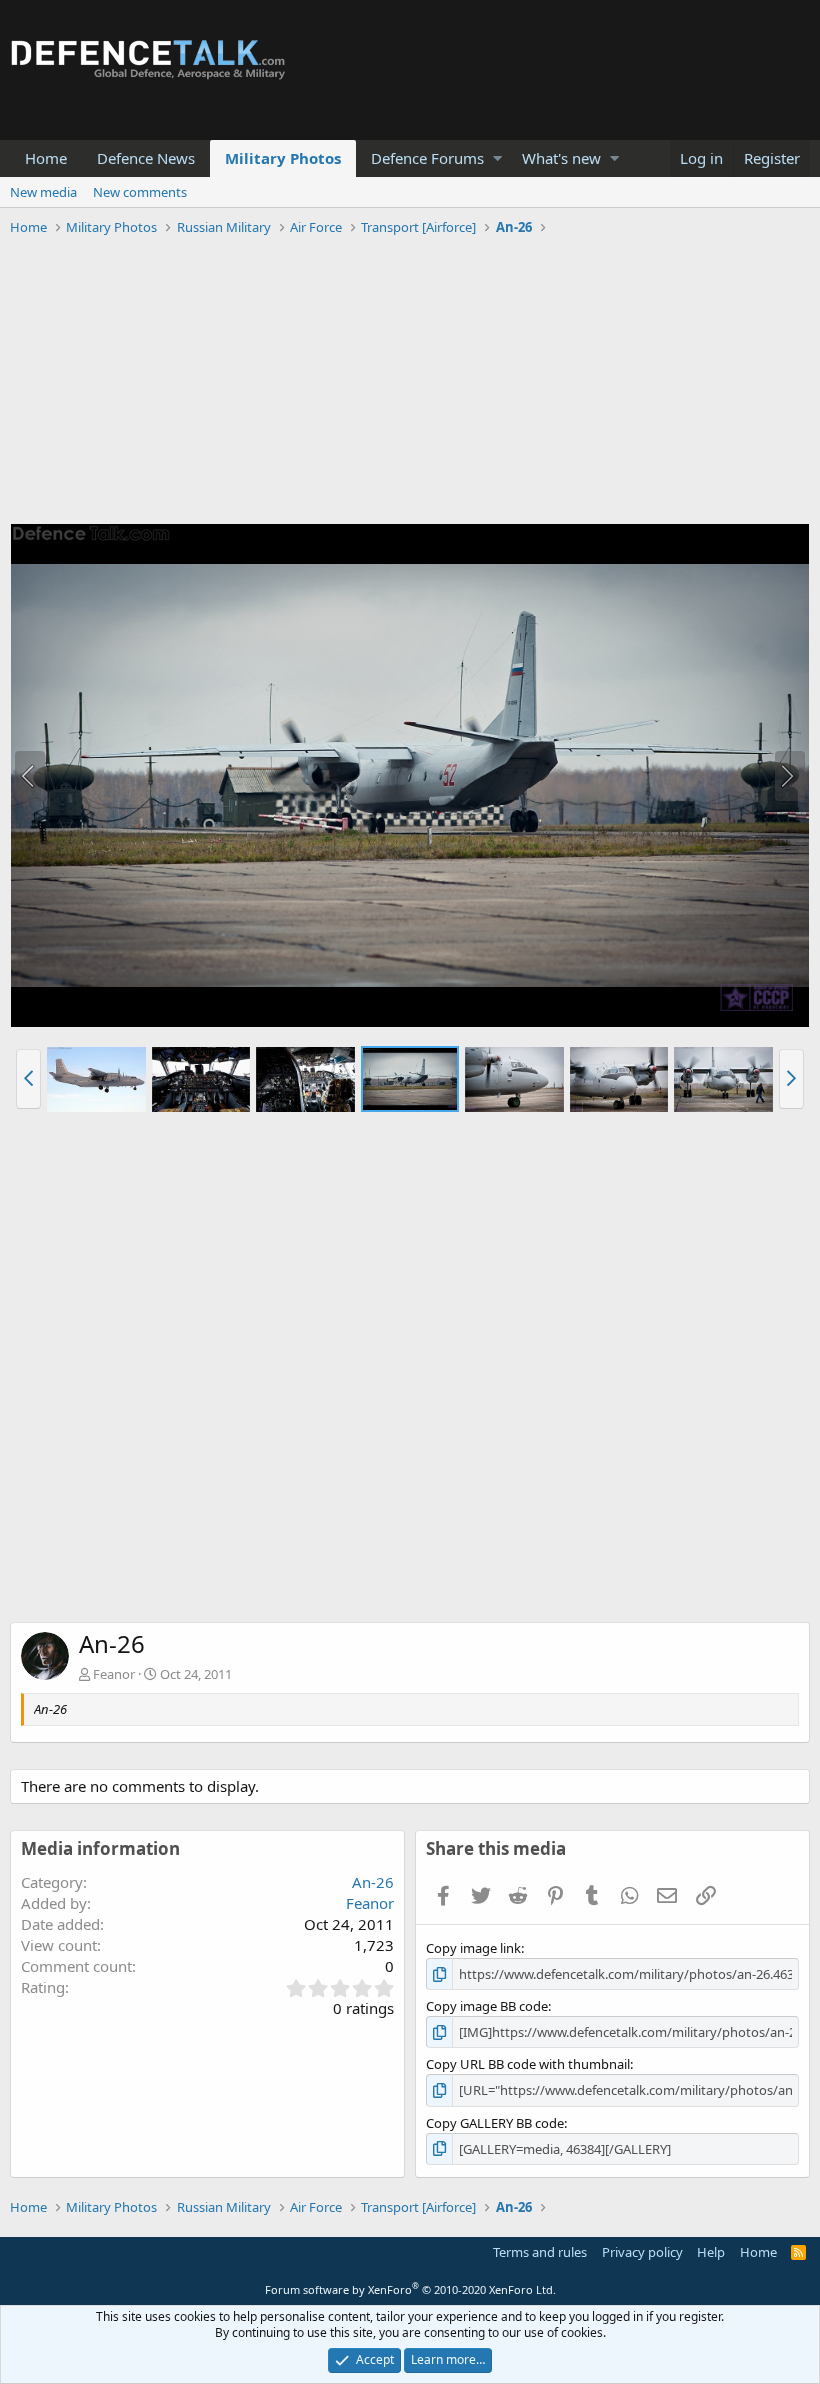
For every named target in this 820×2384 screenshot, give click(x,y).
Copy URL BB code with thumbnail (528, 2064)
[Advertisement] (410, 383)
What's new (561, 158)
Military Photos (283, 158)
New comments (140, 192)
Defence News (146, 158)
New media (43, 192)
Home (46, 158)
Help (711, 2252)
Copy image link (473, 1948)
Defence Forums (427, 158)
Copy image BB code (487, 2006)
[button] (497, 158)
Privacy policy (642, 2252)
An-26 (373, 1882)
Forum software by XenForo (410, 2289)
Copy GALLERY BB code (495, 2123)
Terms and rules (540, 2252)
